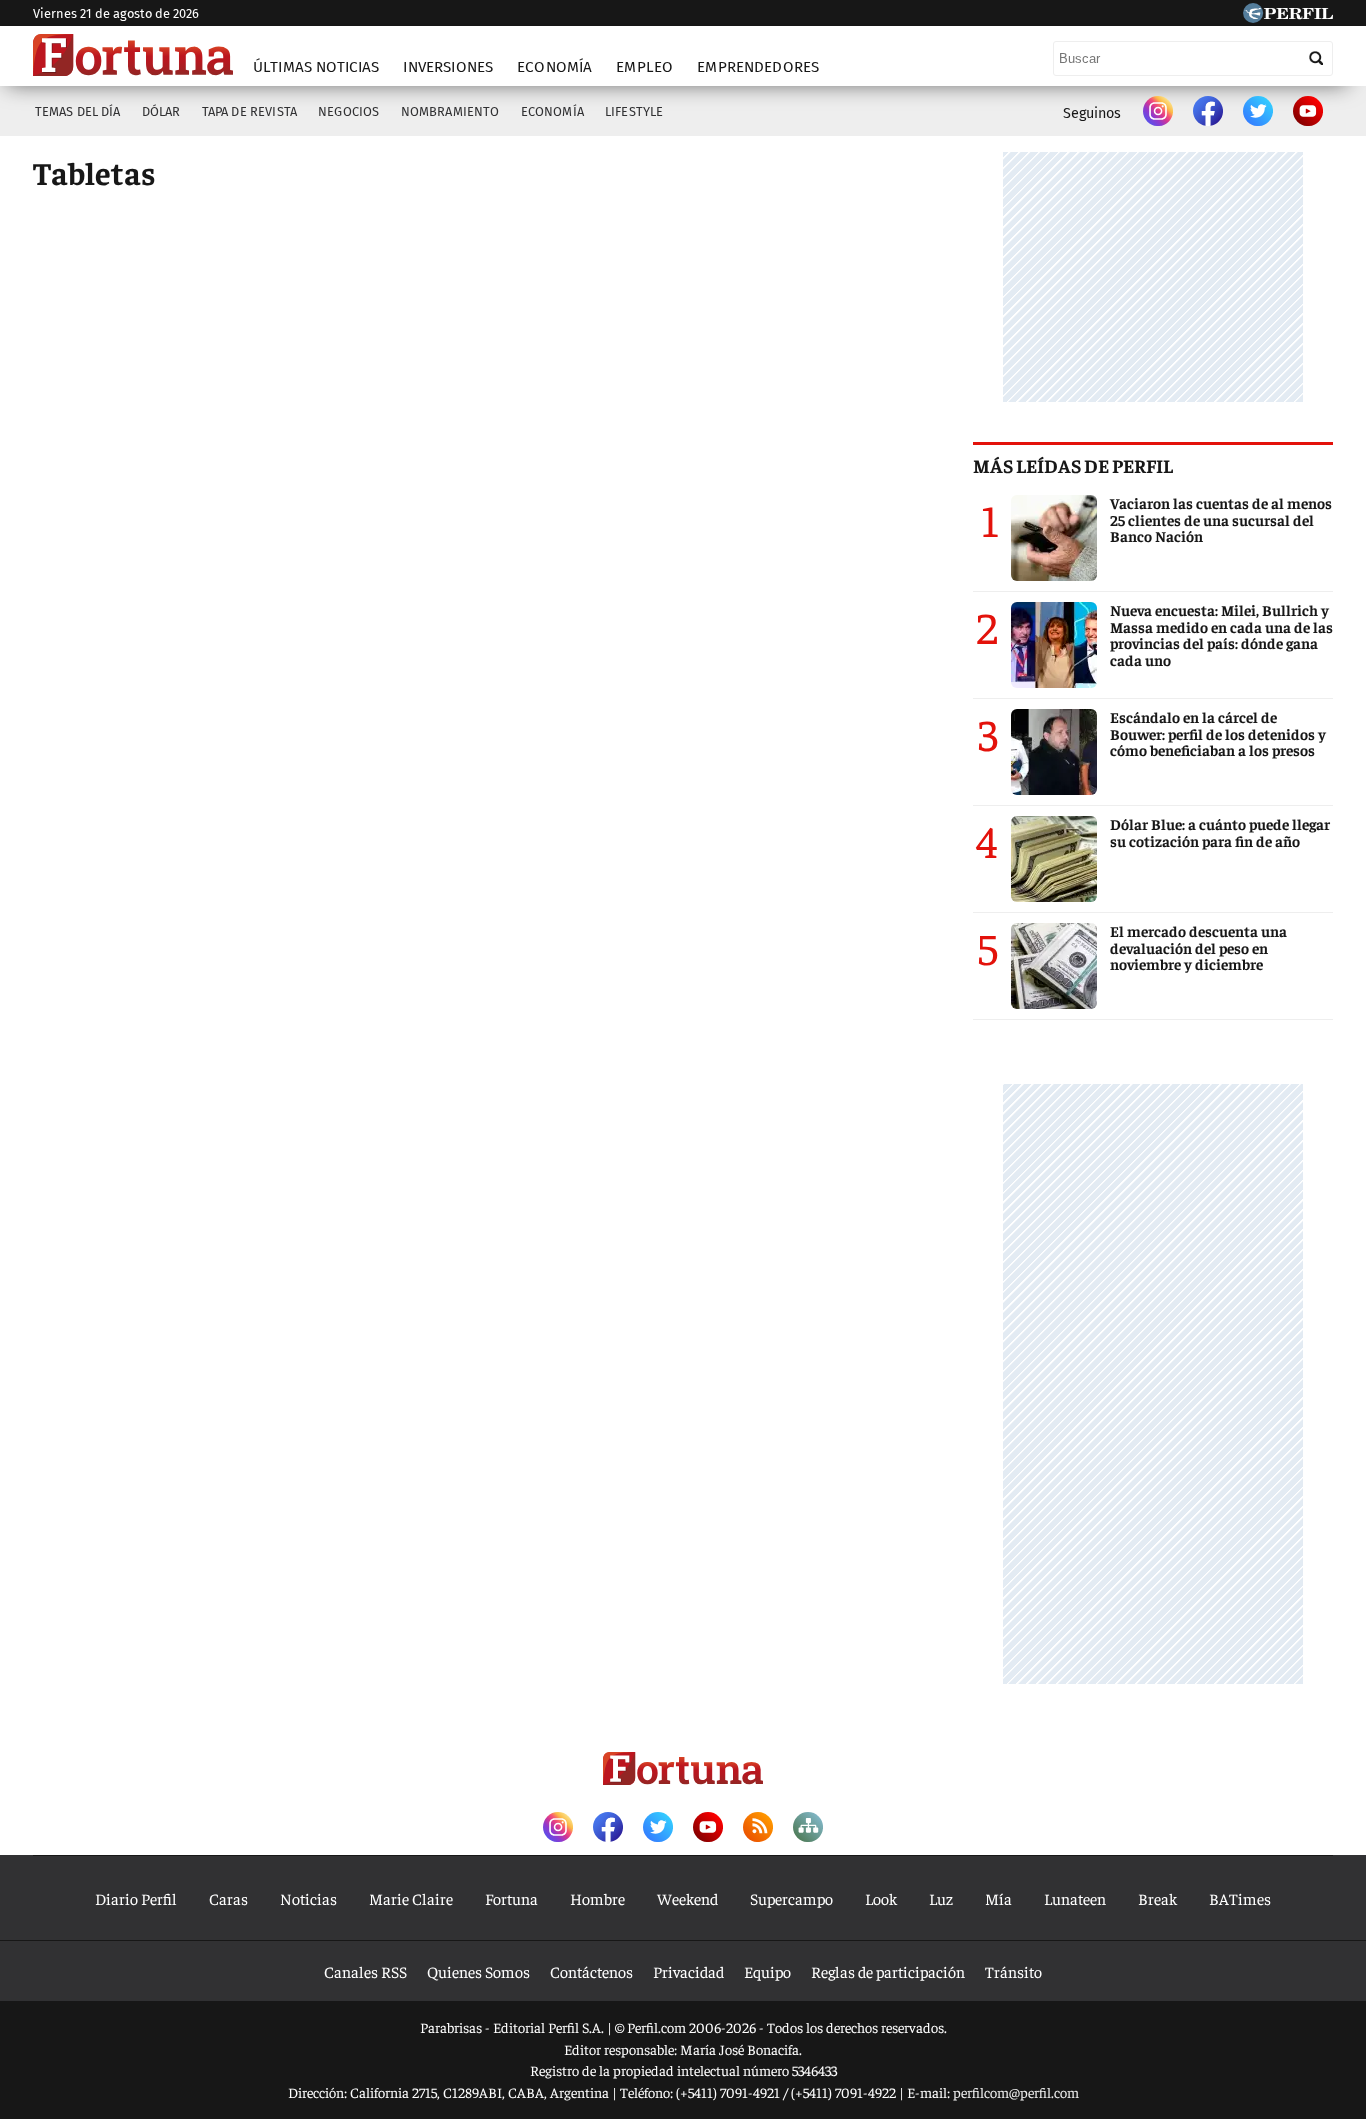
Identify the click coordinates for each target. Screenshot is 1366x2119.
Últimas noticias (316, 67)
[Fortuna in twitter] (1258, 113)
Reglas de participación (888, 1971)
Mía (998, 1898)
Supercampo (791, 1898)
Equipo (767, 1971)
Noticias (308, 1898)
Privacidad (688, 1971)
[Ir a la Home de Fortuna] (133, 55)
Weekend (687, 1898)
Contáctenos (591, 1971)
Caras (228, 1898)
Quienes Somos (478, 1971)
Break (1157, 1898)
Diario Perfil (136, 1898)
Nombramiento (450, 111)
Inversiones (448, 67)
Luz (941, 1898)
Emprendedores (758, 67)
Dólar (161, 111)
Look (881, 1898)
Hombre (597, 1898)
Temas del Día (78, 111)
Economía (554, 67)
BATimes (1240, 1898)
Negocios (348, 111)
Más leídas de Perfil (1073, 465)
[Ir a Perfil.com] (1288, 16)
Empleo (644, 67)
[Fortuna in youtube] (1308, 113)
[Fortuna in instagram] (1158, 113)
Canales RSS (365, 1971)
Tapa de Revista (249, 111)
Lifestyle (634, 111)
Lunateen (1075, 1898)
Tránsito (1013, 1971)
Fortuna (511, 1898)
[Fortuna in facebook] (1208, 113)
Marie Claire (411, 1898)
